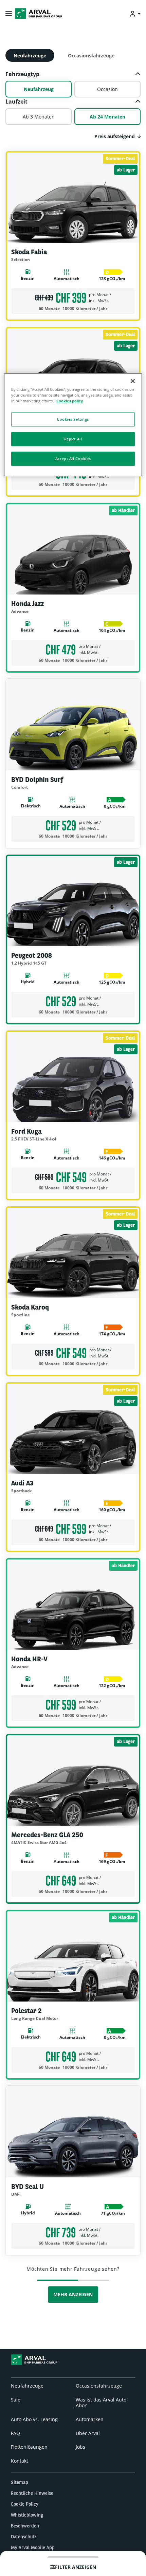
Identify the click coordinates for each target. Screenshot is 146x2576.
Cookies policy (70, 401)
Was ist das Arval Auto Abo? (101, 2403)
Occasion (107, 89)
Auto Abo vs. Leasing (34, 2419)
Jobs (80, 2447)
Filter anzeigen (76, 2567)
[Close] (133, 381)
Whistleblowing (27, 2515)
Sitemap (20, 2482)
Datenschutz (24, 2537)
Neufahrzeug (39, 89)
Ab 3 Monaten (39, 117)
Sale (16, 2400)
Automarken (90, 2419)
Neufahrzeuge (30, 56)
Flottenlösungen (29, 2447)
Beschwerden (25, 2526)
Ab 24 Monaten (107, 117)
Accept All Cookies (73, 459)
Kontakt (20, 2461)
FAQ (15, 2433)
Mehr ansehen (73, 315)
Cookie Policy (25, 2504)
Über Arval (88, 2433)
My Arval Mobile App (33, 2547)
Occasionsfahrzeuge (91, 56)
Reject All (73, 439)
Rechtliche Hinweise (32, 2493)
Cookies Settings (73, 419)
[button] (73, 74)
